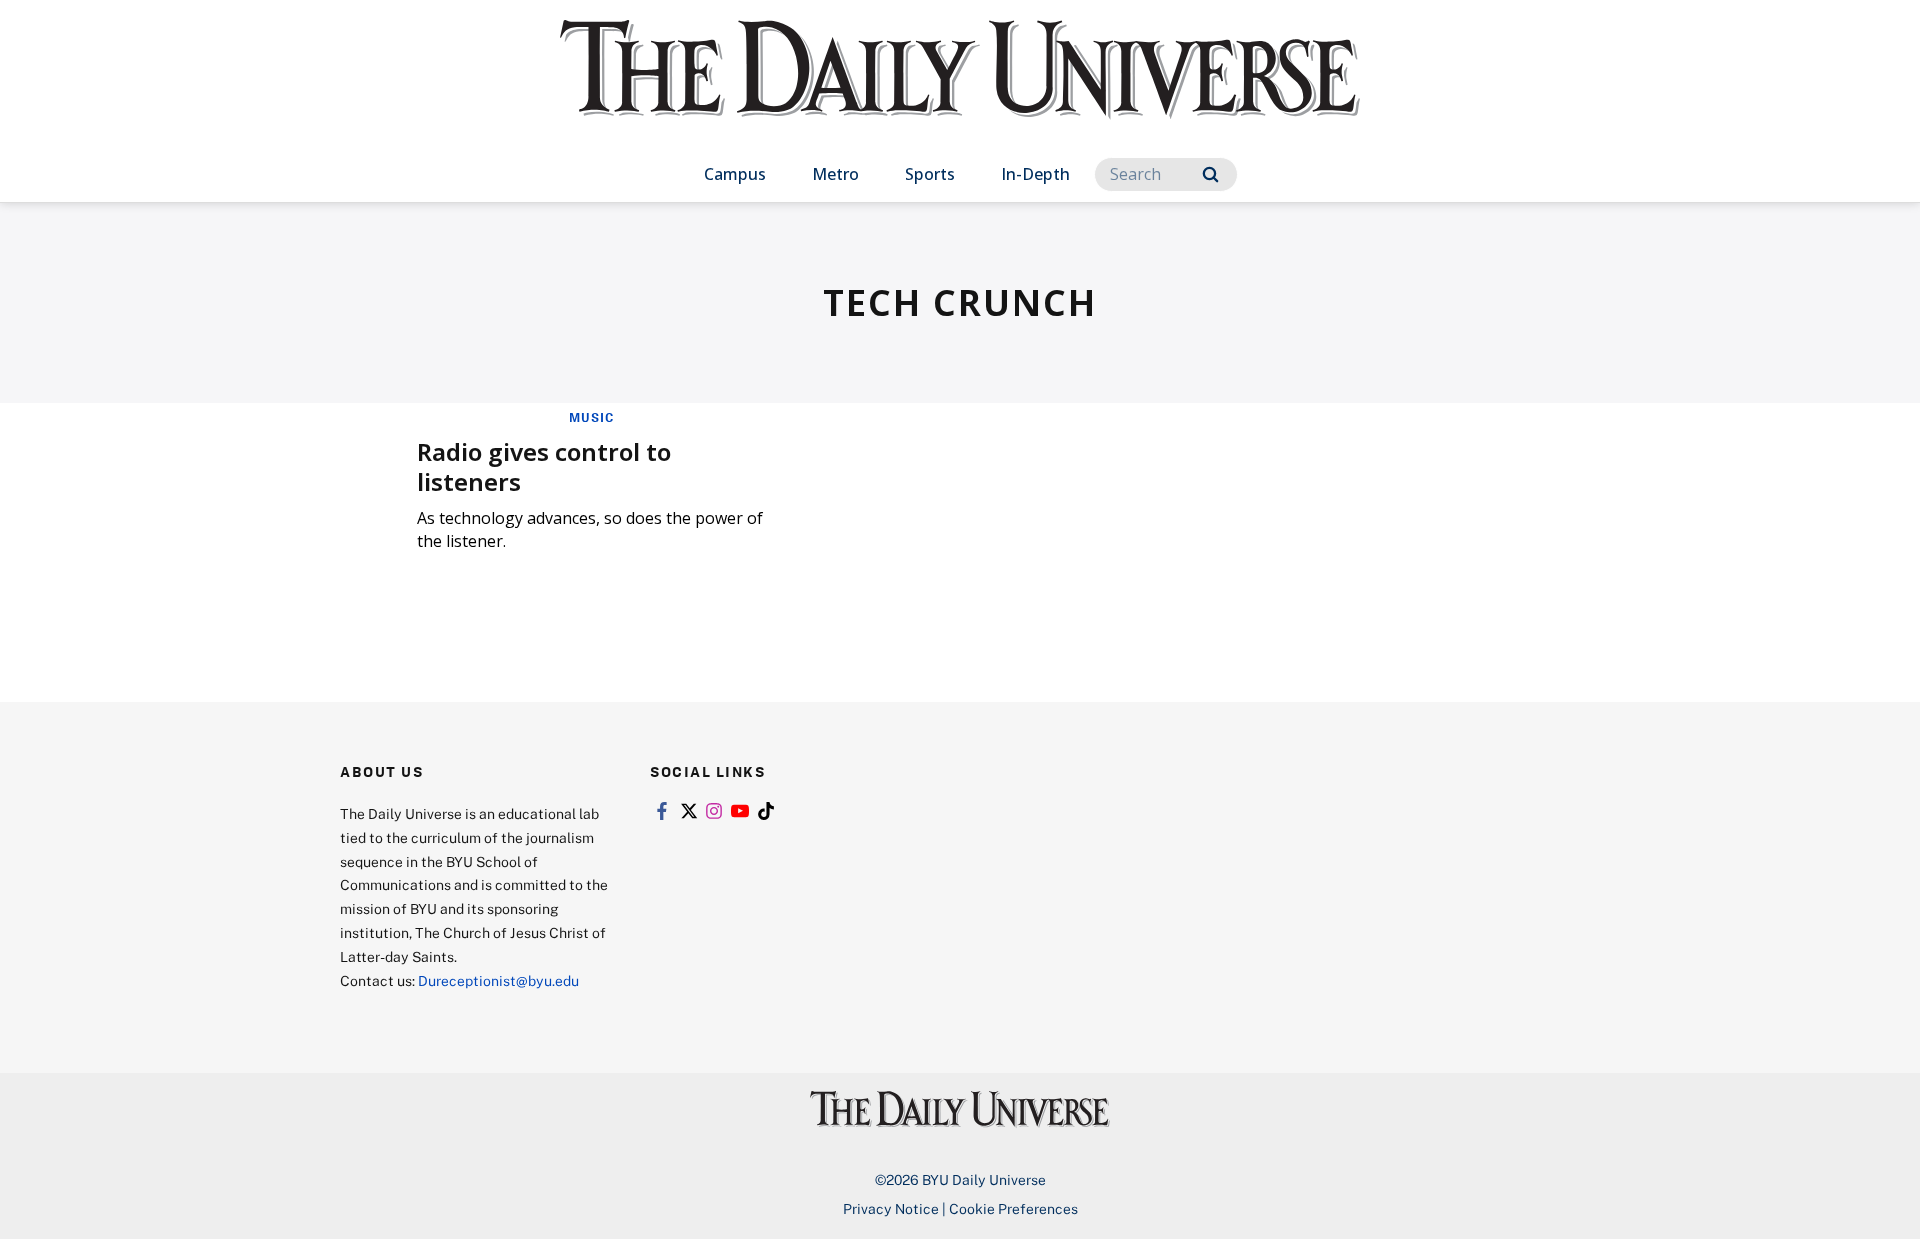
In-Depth (1035, 174)
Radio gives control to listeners (544, 466)
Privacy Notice (891, 1208)
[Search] (1210, 174)
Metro (835, 174)
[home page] (960, 89)
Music (591, 417)
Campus (735, 174)
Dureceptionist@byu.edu (498, 980)
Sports (930, 174)
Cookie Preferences (1013, 1208)
